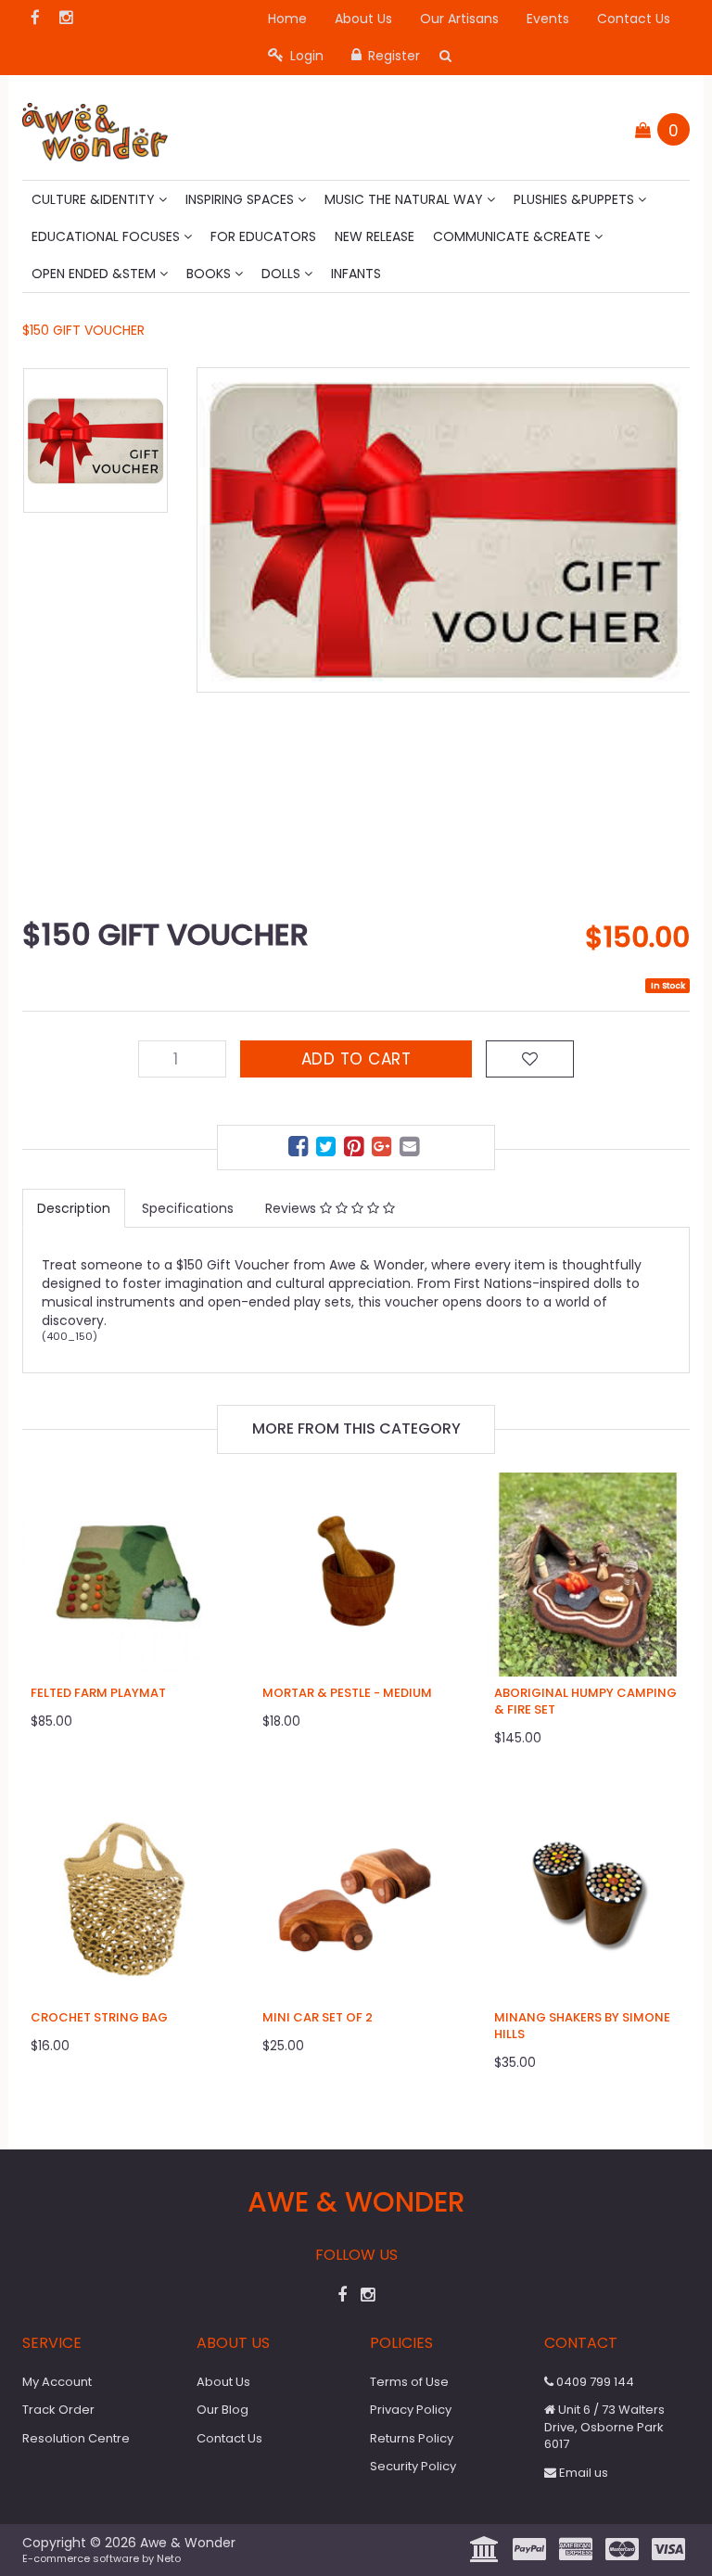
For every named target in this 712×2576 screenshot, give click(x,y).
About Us (363, 19)
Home (287, 19)
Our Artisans (459, 19)
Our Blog (222, 2410)
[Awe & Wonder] (95, 126)
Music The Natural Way (406, 199)
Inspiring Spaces (242, 199)
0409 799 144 (594, 2382)
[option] (444, 530)
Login (305, 56)
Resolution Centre (76, 2438)
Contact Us (634, 19)
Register (392, 56)
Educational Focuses (108, 236)
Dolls (283, 274)
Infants (356, 274)
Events (548, 19)
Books (210, 274)
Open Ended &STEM (95, 274)
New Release (375, 236)
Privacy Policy (411, 2410)
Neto (169, 2558)
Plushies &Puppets (576, 199)
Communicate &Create (514, 236)
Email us (582, 2473)
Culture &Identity (95, 199)
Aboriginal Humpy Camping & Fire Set (585, 1701)
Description (74, 1208)
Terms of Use (409, 2382)
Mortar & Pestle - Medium (347, 1693)
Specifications (188, 1208)
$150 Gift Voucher (83, 330)
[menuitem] (300, 1149)
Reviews (292, 1208)
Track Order (58, 2410)
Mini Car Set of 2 (318, 2017)
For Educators (263, 236)
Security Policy (413, 2466)
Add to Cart (356, 1059)
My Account (57, 2382)
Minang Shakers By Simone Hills (582, 2026)
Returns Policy (412, 2438)
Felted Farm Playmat (98, 1693)
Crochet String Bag (99, 2017)
